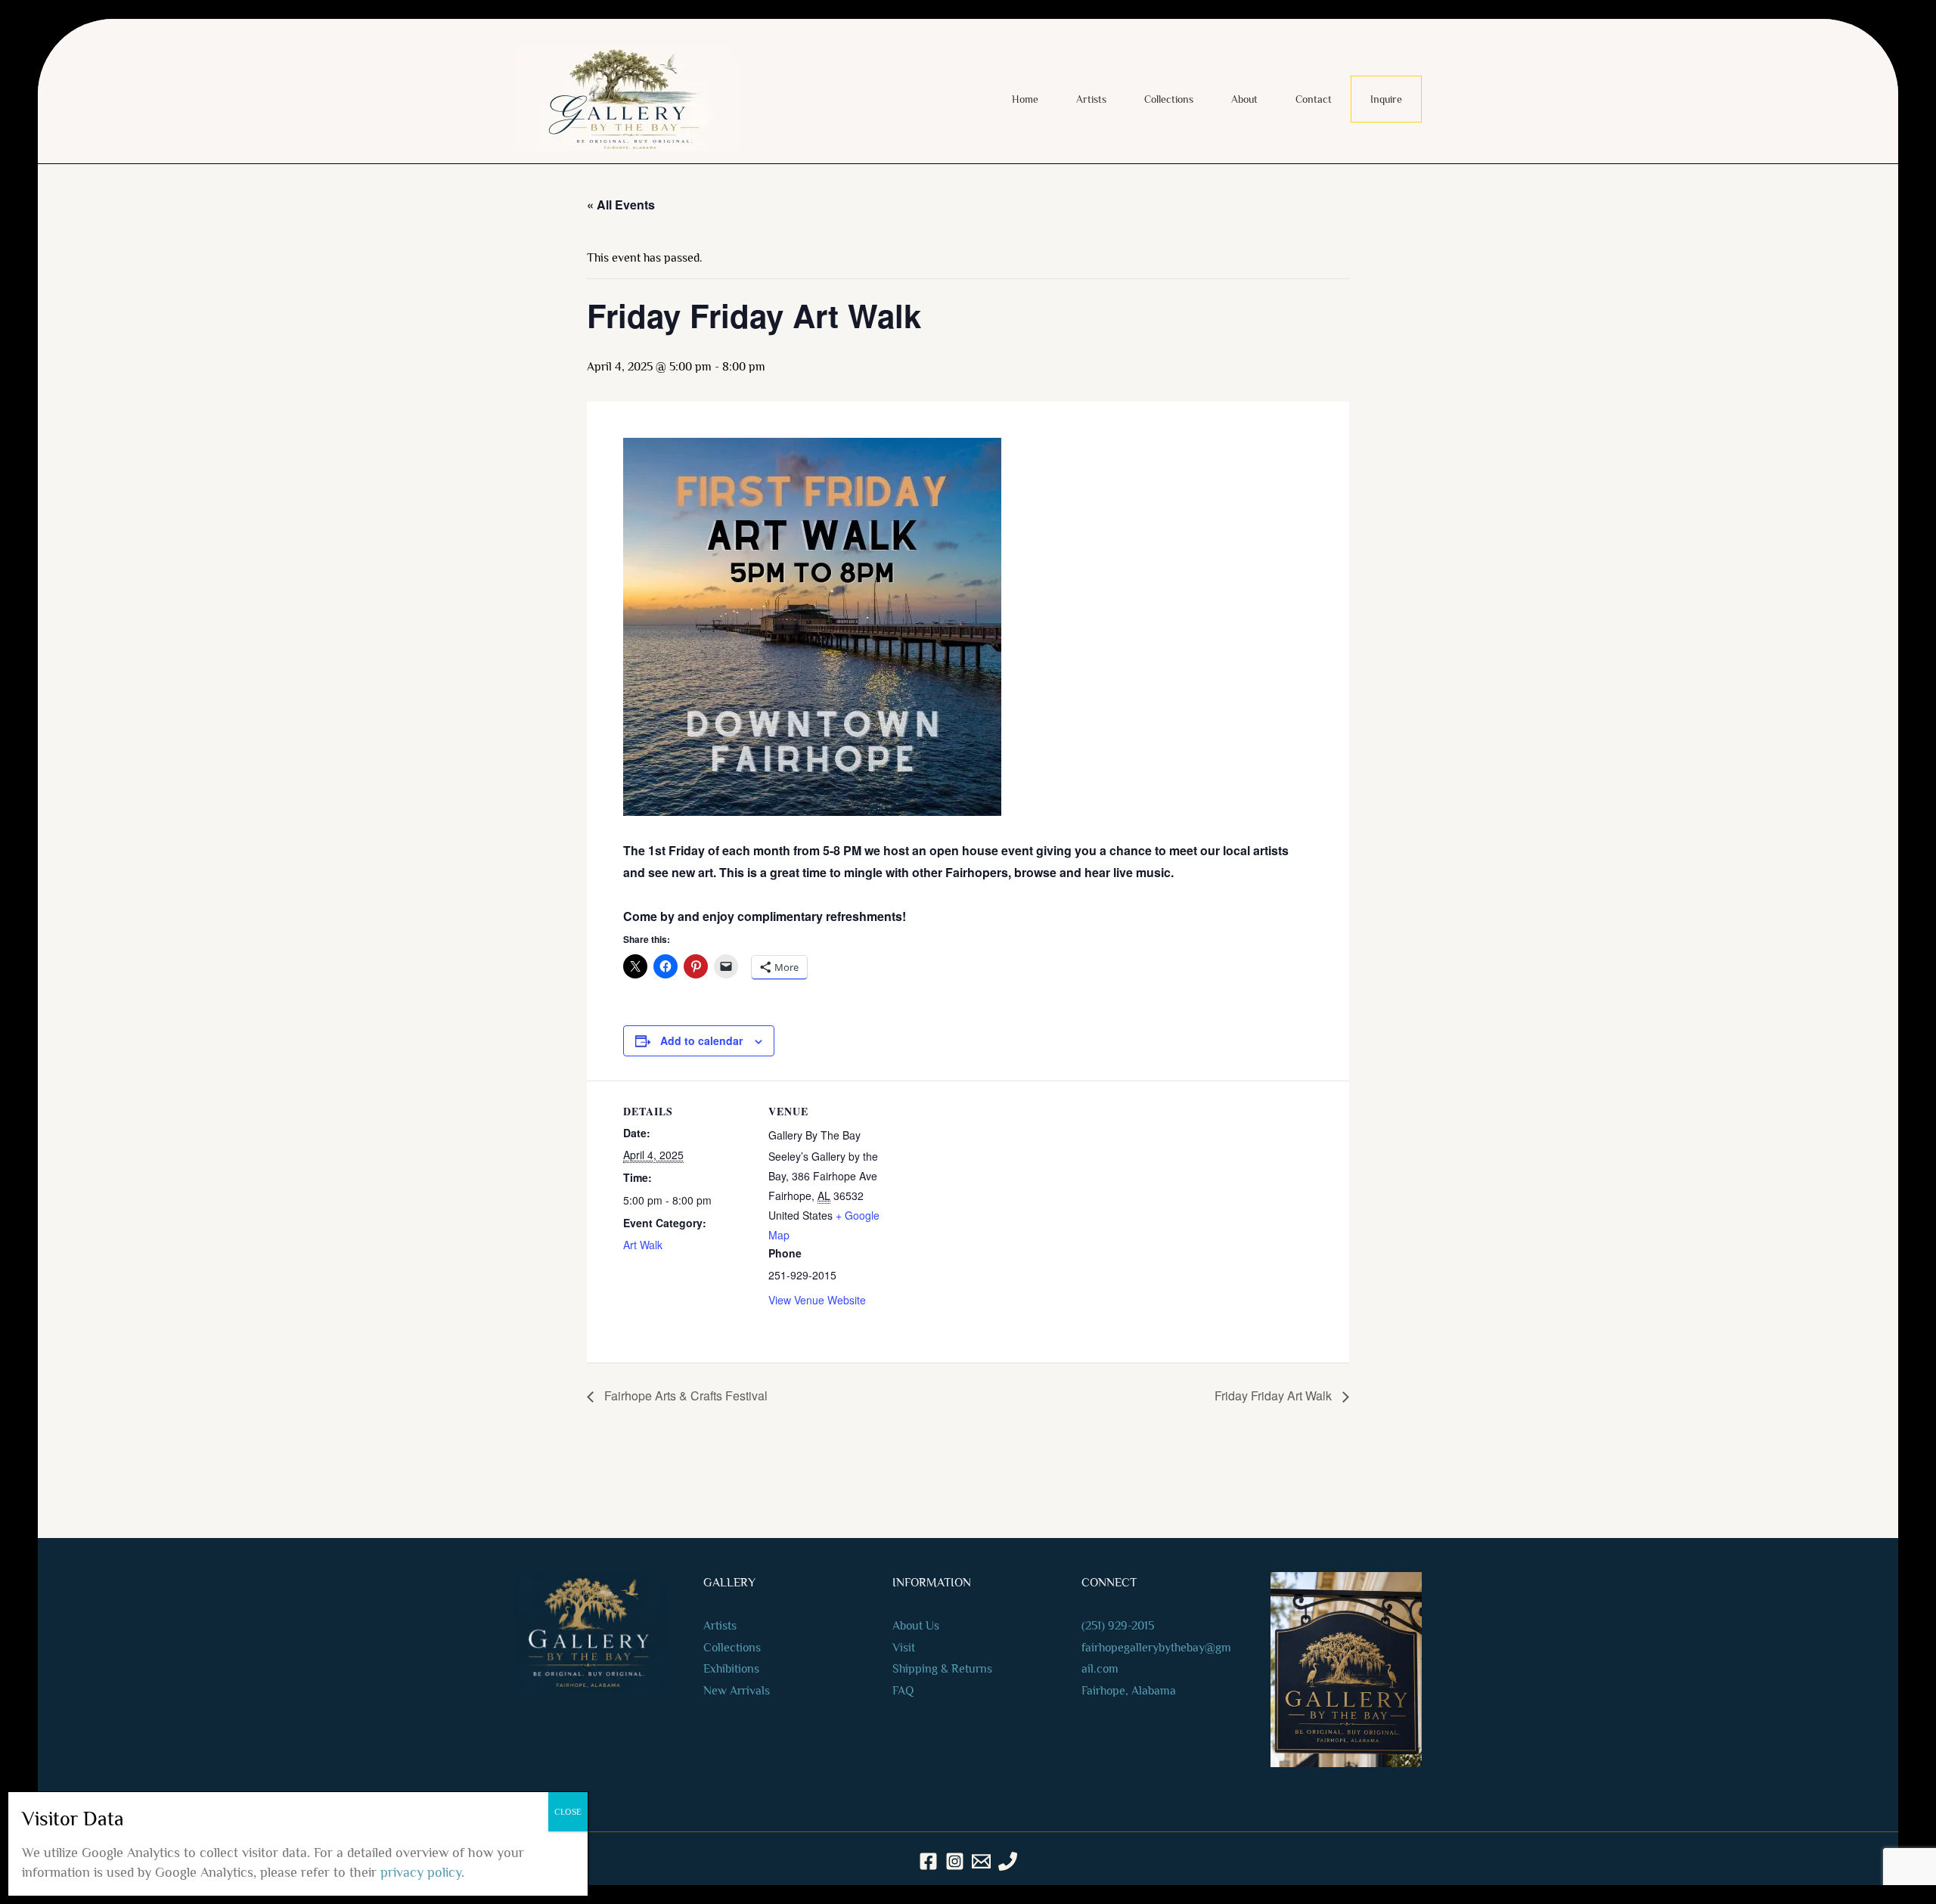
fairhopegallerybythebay (1143, 1648)
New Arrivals (737, 1691)
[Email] (981, 1861)
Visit (904, 1648)
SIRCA (1118, 1896)
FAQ (903, 1691)
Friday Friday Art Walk (1275, 1395)
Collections (1169, 99)
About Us (916, 1626)
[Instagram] (955, 1861)
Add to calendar (701, 1040)
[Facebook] (928, 1861)
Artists (1091, 99)
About (1244, 99)
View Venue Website (817, 1300)
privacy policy (421, 1872)
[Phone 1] (1008, 1861)
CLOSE (568, 1812)
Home (1025, 99)
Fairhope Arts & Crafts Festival (684, 1395)
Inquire (1386, 99)
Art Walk (643, 1245)
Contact (1314, 99)
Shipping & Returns (942, 1669)
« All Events (621, 205)
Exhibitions (731, 1669)
